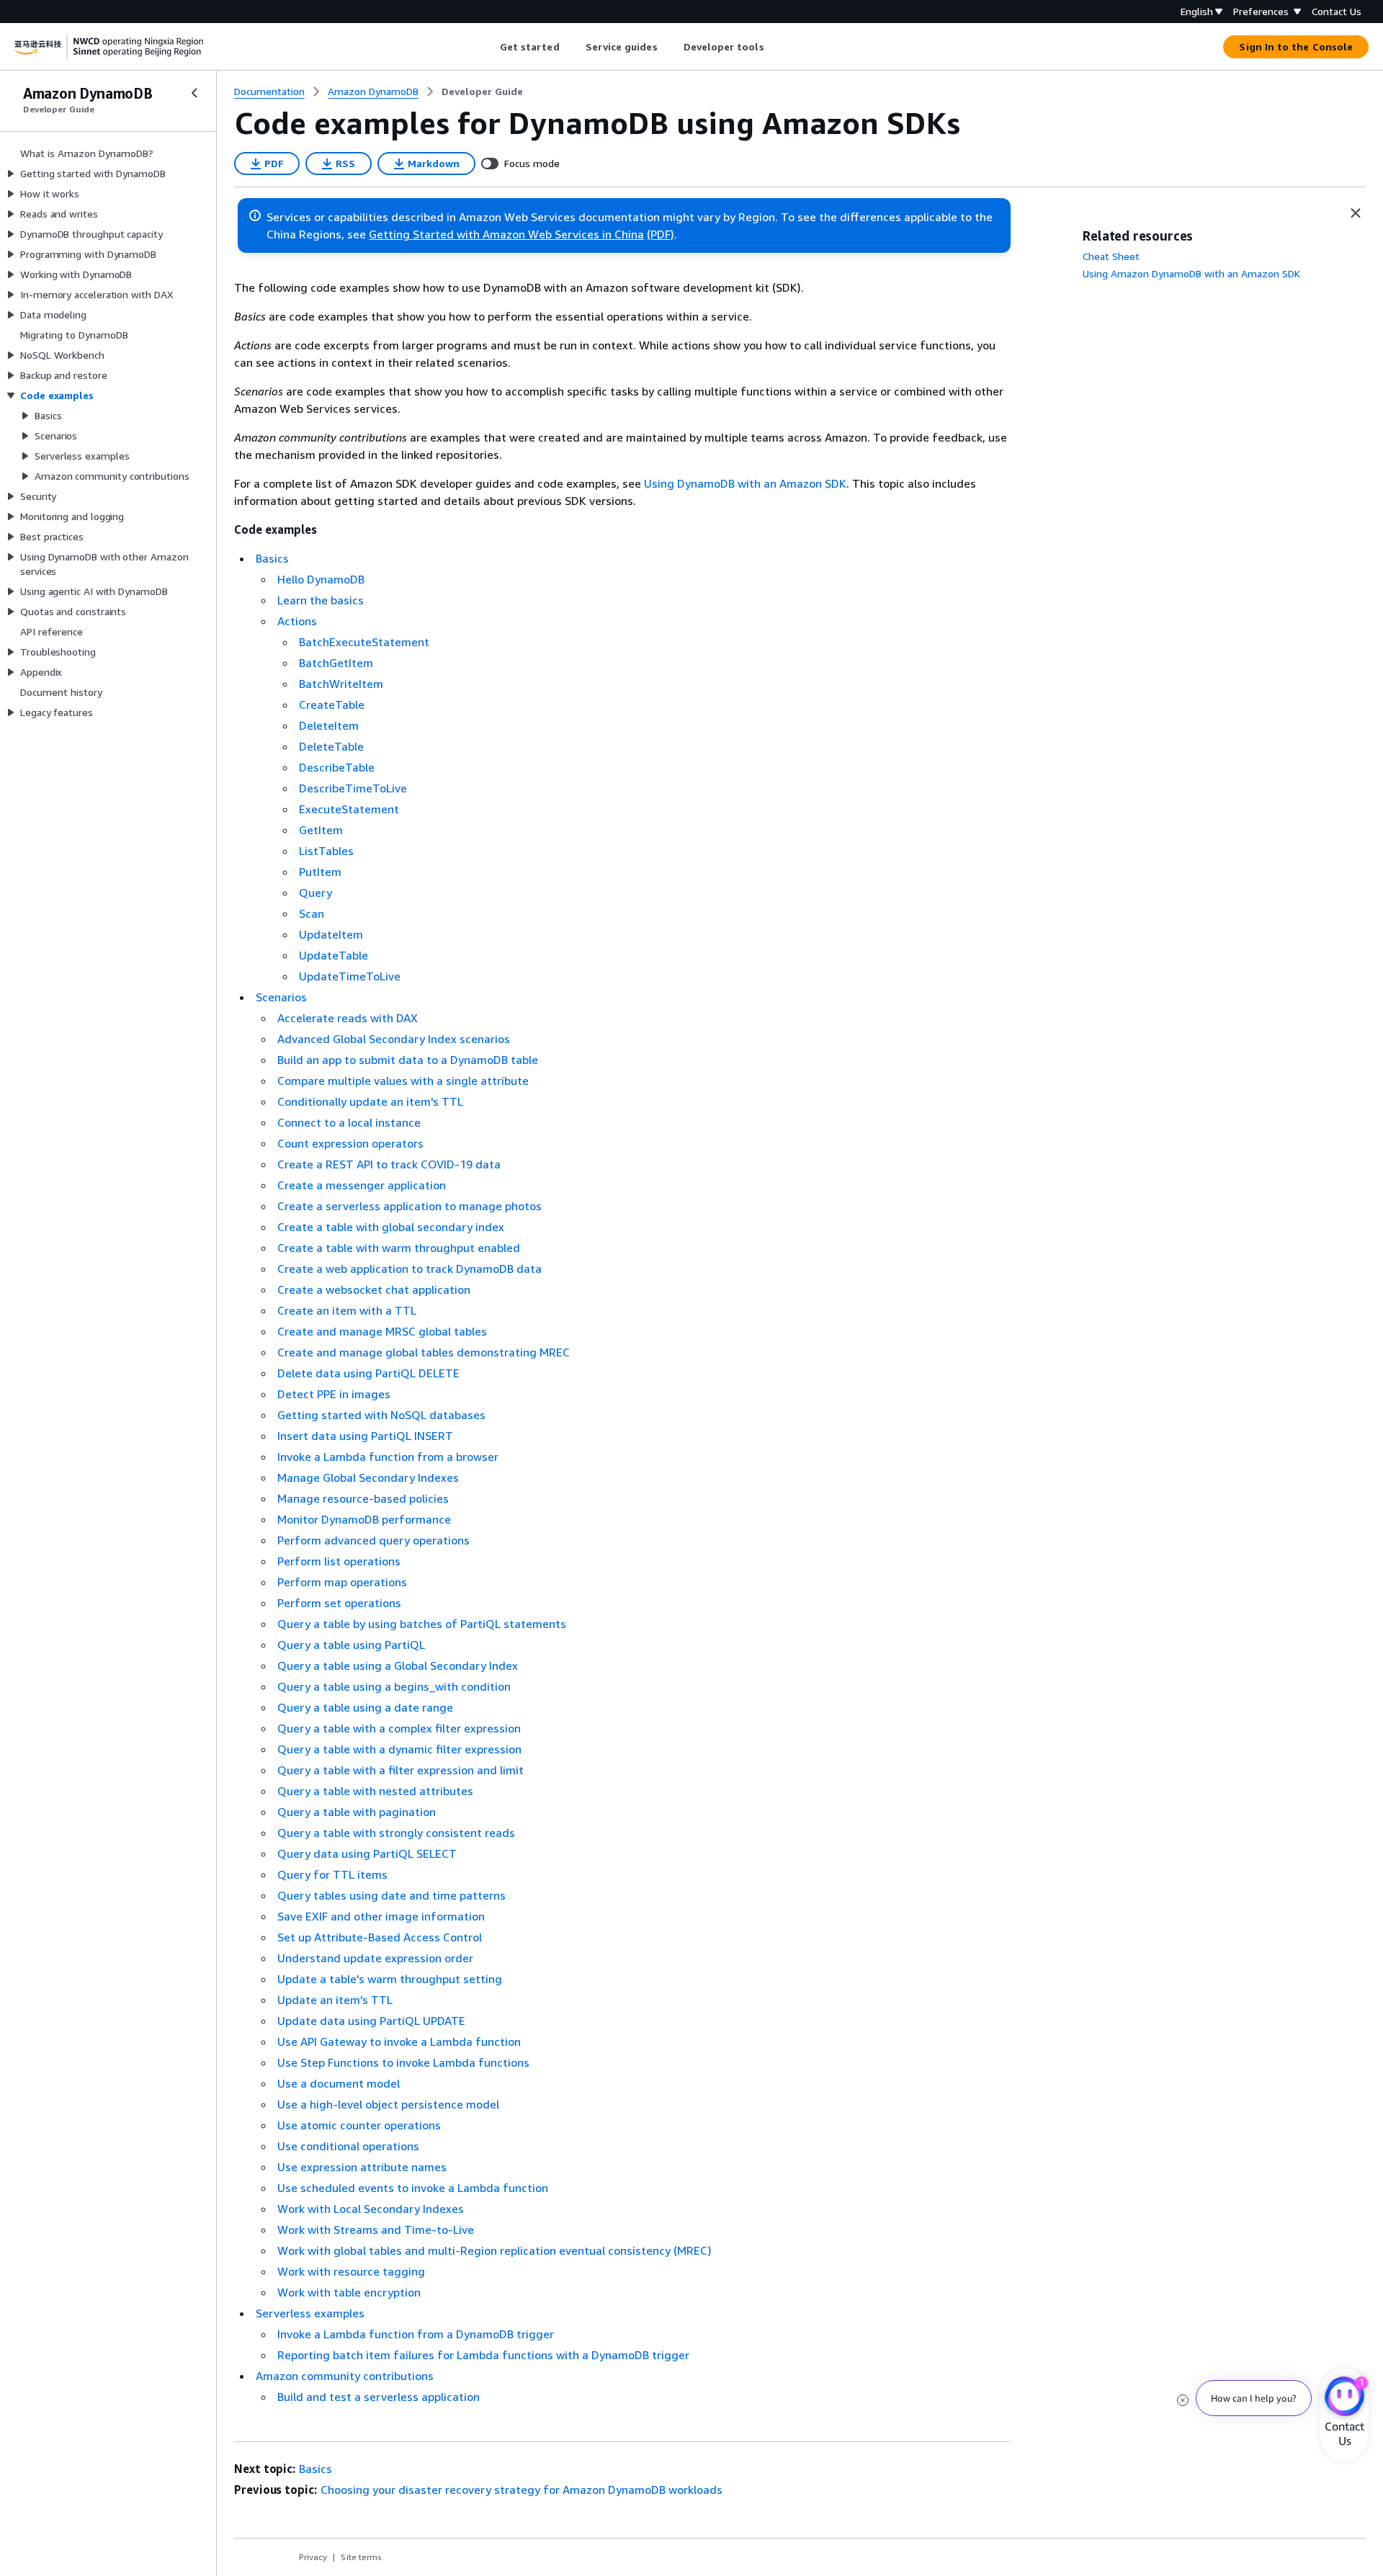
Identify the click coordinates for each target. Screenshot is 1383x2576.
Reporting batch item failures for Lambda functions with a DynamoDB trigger (483, 2355)
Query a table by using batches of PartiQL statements (422, 1624)
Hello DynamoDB (321, 579)
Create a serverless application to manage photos (409, 1206)
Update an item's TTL (335, 2000)
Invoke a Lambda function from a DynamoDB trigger (416, 2334)
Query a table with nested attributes (375, 1791)
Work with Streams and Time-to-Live (376, 2230)
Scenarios (281, 997)
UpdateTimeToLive (350, 976)
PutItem (320, 872)
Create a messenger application (362, 1185)
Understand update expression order (375, 1958)
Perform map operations (342, 1582)
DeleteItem (329, 725)
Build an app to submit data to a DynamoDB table (408, 1060)
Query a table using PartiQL (351, 1645)
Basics (272, 558)
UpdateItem (331, 934)
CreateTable (332, 705)
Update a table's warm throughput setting (390, 1979)
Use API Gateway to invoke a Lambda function (399, 2041)
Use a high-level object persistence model (388, 2104)
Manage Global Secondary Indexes (368, 1477)
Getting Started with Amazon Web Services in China (506, 234)
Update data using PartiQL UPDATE (371, 2021)
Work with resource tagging (351, 2271)
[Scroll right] (775, 47)
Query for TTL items (332, 1874)
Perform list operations (339, 1561)
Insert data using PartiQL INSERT (365, 1436)
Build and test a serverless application (379, 2397)
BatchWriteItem (341, 684)
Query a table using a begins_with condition (394, 1686)
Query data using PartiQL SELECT (367, 1853)
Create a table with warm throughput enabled (399, 1248)
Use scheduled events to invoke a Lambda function (413, 2188)
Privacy (313, 2557)
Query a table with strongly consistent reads (396, 1833)
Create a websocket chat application (374, 1289)
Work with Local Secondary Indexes (371, 2209)
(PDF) (661, 234)
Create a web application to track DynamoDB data (409, 1269)
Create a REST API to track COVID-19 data (389, 1164)
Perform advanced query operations (373, 1540)
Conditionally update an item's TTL (370, 1101)
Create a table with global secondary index (391, 1227)
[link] (482, 91)
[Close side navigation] (194, 93)
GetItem (321, 830)
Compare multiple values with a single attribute (403, 1081)
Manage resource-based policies (363, 1498)
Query (315, 893)
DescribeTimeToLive (353, 788)
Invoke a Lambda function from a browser (388, 1457)
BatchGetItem (336, 663)
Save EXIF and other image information (381, 1916)
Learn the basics (321, 600)
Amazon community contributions (345, 2376)
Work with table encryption (349, 2292)
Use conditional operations (348, 2146)
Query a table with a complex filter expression (399, 1728)
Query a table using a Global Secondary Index (398, 1665)
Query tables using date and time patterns (391, 1895)
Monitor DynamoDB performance (364, 1519)
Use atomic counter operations (359, 2125)
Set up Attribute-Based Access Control (380, 1937)
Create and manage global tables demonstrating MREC (424, 1352)
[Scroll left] (489, 47)
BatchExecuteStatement (364, 642)
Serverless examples (310, 2313)
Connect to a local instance (349, 1122)
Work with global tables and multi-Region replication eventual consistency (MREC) (494, 2250)
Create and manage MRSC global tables (382, 1331)
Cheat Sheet (1111, 256)
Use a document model (339, 2083)
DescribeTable (337, 767)
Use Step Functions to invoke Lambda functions (403, 2062)
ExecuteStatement (349, 809)
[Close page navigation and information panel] (1356, 213)
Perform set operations (339, 1603)
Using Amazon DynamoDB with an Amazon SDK (1191, 273)
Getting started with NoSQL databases (381, 1415)
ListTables (326, 851)
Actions (297, 621)
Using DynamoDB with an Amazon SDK (745, 483)
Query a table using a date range (365, 1707)
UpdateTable (334, 955)
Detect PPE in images (334, 1394)
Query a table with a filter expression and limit (400, 1770)
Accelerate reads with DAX (348, 1018)
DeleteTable (331, 746)
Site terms (361, 2557)
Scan (312, 913)
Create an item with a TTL (347, 1310)
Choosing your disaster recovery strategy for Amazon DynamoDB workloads (522, 2490)
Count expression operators (350, 1143)
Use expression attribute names (362, 2167)
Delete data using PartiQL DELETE (368, 1373)
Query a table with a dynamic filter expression (399, 1749)
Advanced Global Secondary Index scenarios (394, 1039)
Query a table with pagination (357, 1812)
